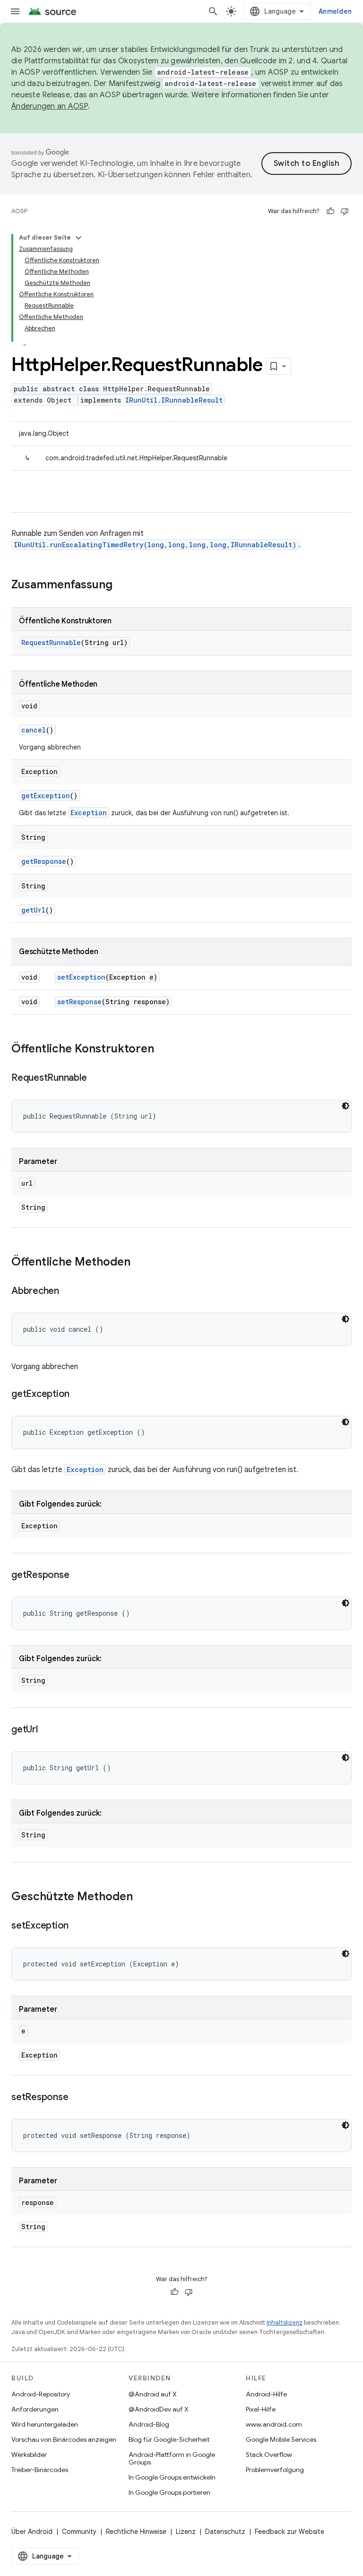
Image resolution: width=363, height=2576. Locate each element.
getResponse (44, 861)
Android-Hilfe (266, 2394)
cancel (34, 730)
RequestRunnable (51, 642)
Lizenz (186, 2532)
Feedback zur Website (290, 2532)
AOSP (19, 211)
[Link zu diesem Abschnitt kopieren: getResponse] (78, 1576)
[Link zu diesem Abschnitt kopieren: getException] (79, 1395)
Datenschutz (225, 2532)
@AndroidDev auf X (159, 2409)
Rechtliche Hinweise (136, 2532)
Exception (89, 813)
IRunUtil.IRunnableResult (174, 400)
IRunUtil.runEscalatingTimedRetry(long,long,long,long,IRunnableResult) (155, 545)
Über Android (32, 2532)
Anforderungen (35, 2409)
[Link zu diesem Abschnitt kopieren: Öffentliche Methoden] (140, 1263)
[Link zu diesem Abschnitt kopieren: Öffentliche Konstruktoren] (164, 1050)
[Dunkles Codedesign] (346, 1106)
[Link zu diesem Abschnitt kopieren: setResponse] (78, 2098)
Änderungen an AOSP (50, 106)
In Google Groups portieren (169, 2492)
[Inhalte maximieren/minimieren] (78, 238)
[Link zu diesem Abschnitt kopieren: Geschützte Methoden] (142, 1897)
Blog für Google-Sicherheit (169, 2439)
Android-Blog (149, 2424)
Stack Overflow (269, 2455)
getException (46, 796)
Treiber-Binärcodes (40, 2470)
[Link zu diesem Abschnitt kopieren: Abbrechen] (69, 1292)
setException (81, 977)
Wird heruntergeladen (45, 2424)
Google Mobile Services (281, 2439)
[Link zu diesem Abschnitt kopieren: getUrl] (47, 1730)
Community (79, 2532)
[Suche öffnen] (213, 11)
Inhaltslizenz (285, 2322)
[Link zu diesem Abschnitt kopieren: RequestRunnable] (96, 1078)
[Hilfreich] (330, 211)
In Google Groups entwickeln (172, 2477)
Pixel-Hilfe (261, 2409)
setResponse (79, 1002)
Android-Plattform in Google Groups (172, 2458)
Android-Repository (41, 2394)
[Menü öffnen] (15, 11)
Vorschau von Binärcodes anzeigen (64, 2439)
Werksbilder (29, 2455)
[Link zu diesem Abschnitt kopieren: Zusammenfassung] (122, 586)
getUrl (33, 910)
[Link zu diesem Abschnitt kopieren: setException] (78, 1926)
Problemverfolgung (275, 2470)
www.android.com (274, 2424)
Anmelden (335, 11)
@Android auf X (153, 2394)
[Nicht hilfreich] (345, 211)
